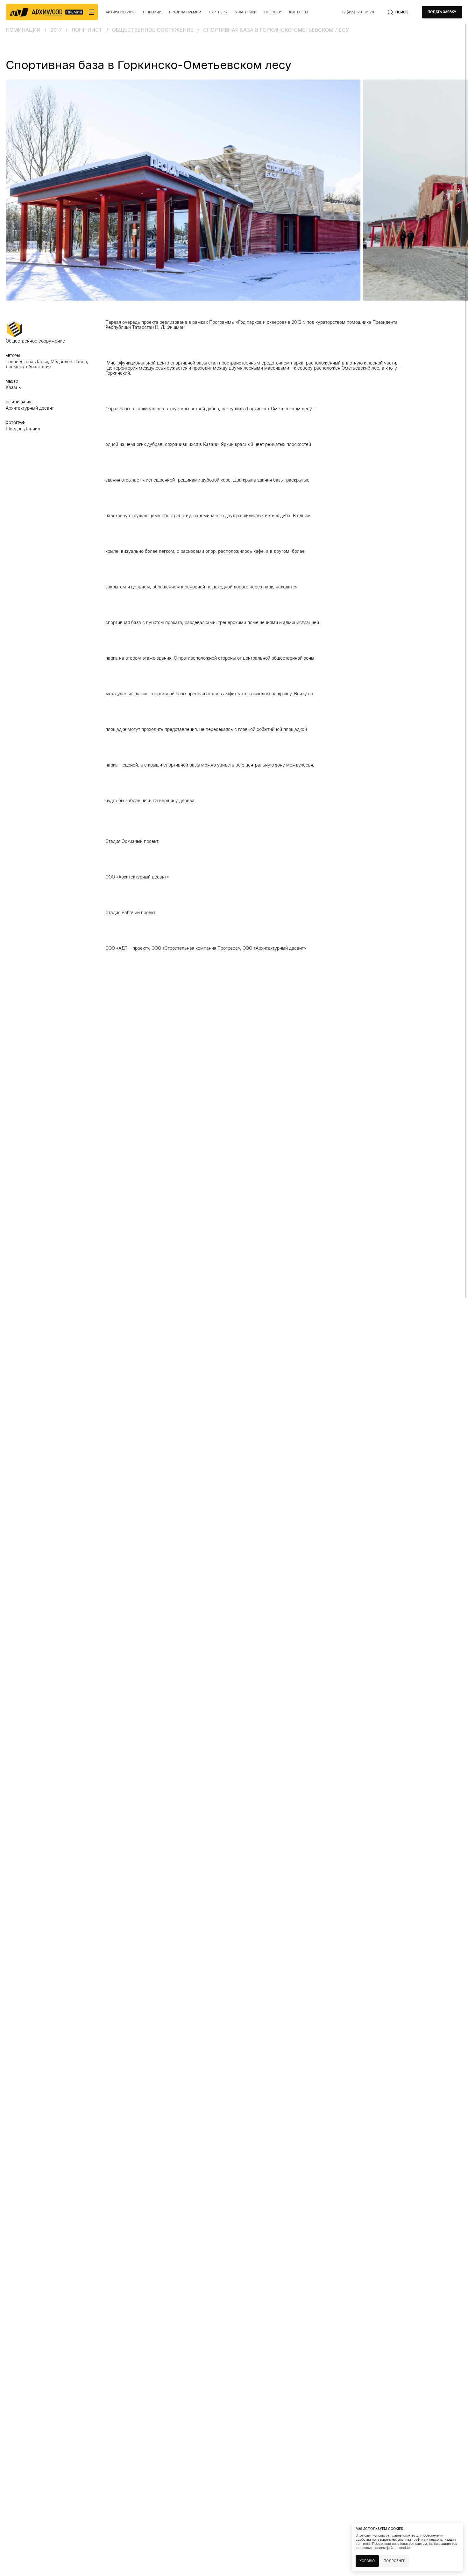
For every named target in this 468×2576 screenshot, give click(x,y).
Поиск (402, 12)
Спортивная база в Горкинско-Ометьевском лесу (276, 30)
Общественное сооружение (153, 30)
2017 (56, 30)
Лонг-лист (87, 30)
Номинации (23, 30)
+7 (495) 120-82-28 (358, 12)
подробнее (394, 2561)
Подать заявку (442, 12)
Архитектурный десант (30, 408)
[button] (10, 190)
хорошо (367, 2561)
